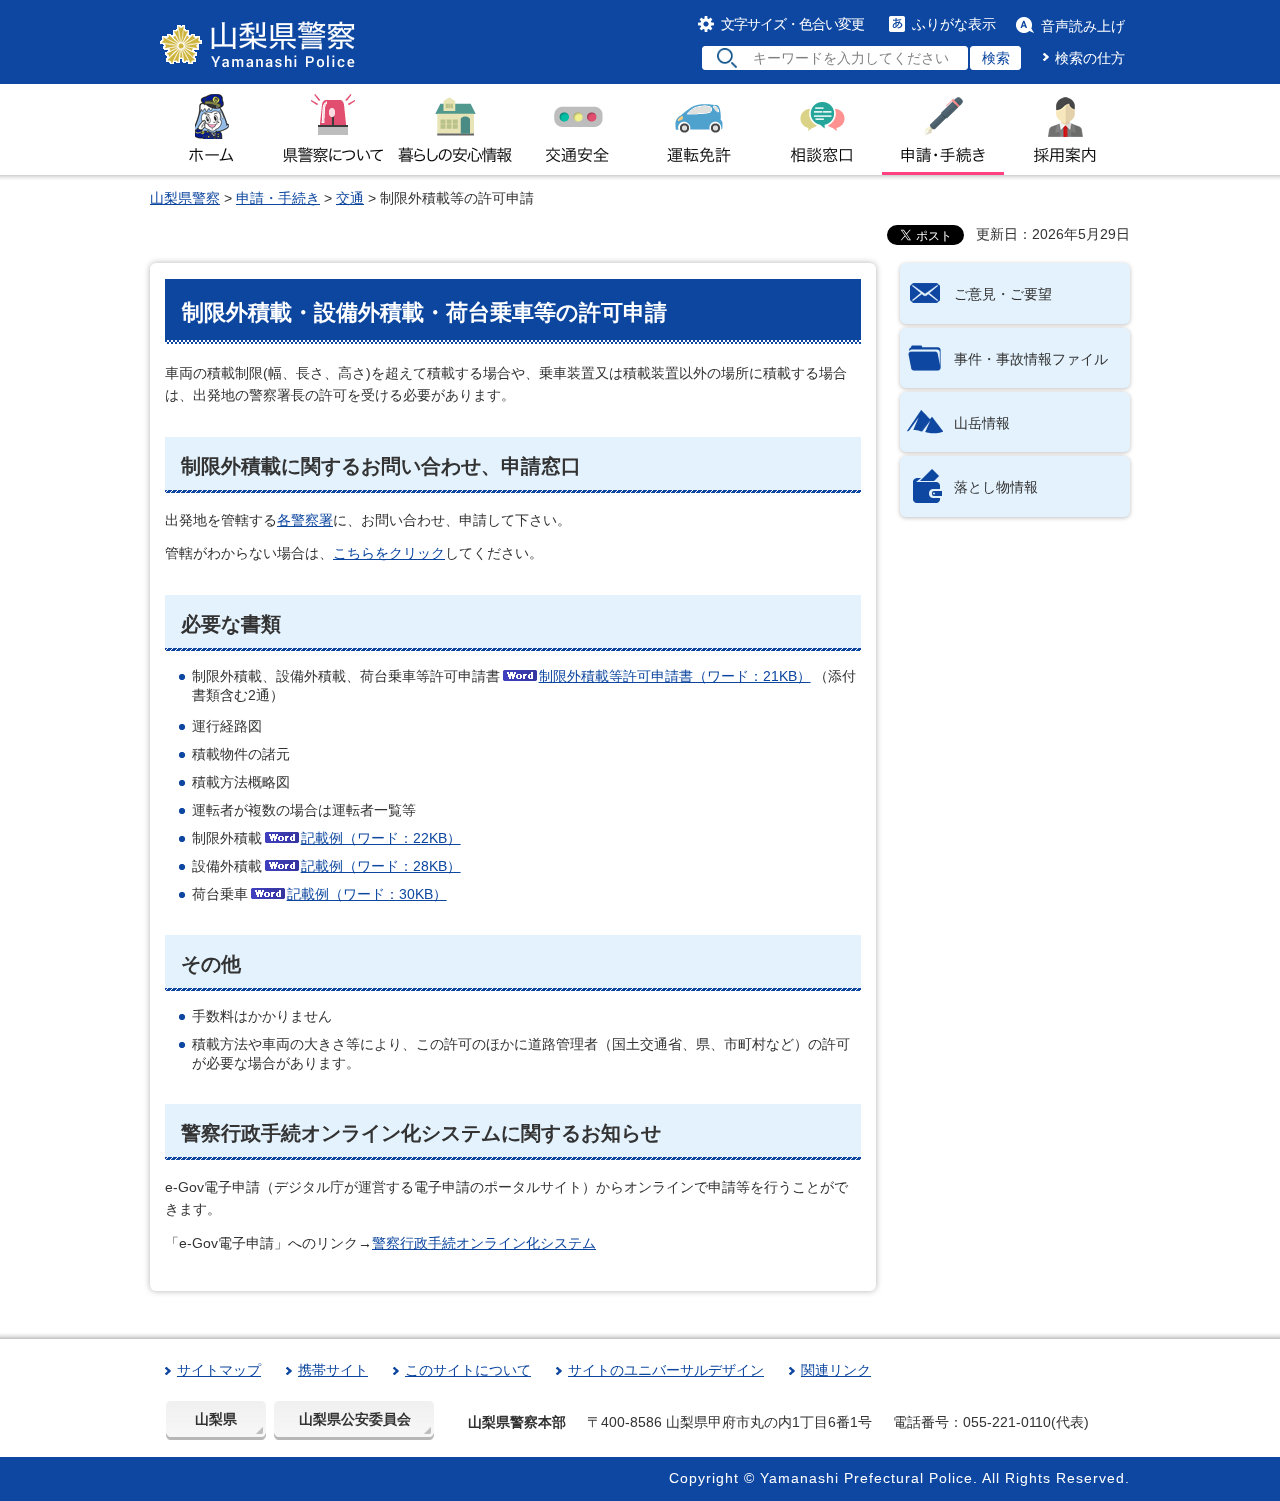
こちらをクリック (389, 553)
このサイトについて (468, 1370)
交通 (350, 198)
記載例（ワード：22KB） (381, 838)
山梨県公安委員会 (355, 1419)
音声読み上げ (1083, 26)
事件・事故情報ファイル (1031, 359)
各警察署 (305, 520)
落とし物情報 (996, 487)
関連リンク (836, 1370)
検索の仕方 (1090, 58)
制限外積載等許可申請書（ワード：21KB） (675, 676)
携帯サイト (333, 1370)
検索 (996, 58)
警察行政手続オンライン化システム (484, 1243)
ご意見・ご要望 (1003, 294)
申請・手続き (278, 198)
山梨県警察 (185, 198)
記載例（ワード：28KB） (381, 866)
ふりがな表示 (954, 24)
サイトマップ (219, 1370)
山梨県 (216, 1419)
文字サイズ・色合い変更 (792, 24)
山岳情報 (982, 423)
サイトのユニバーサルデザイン (666, 1370)
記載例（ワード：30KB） (367, 894)
